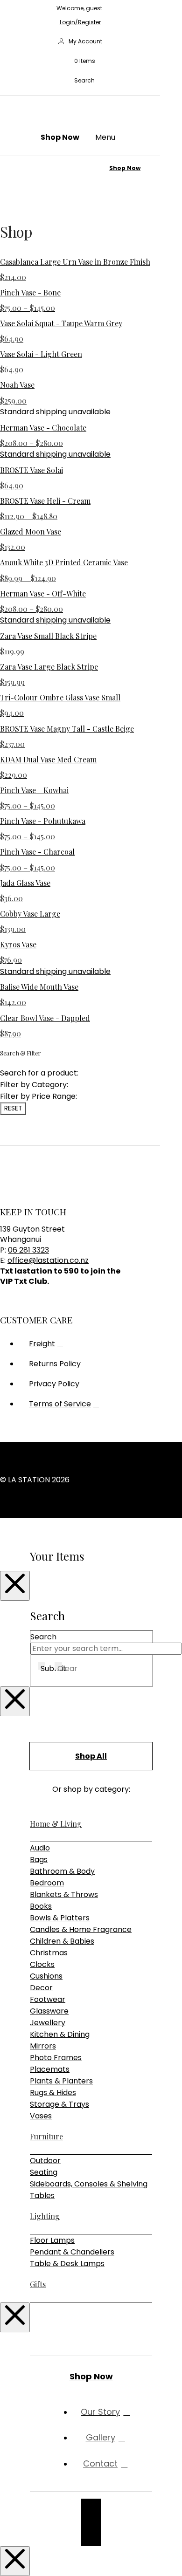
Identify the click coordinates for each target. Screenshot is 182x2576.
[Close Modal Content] (15, 1586)
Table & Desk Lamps (67, 2264)
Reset (13, 1108)
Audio (40, 1848)
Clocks (42, 1964)
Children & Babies (62, 1941)
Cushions (46, 1976)
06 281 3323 (28, 1250)
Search (43, 1637)
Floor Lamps (52, 2240)
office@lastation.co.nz (48, 1260)
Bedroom (47, 1883)
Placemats (50, 2069)
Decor (41, 1988)
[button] (80, 61)
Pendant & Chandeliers (72, 2252)
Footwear (48, 1999)
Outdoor (45, 2161)
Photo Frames (56, 2058)
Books (41, 1906)
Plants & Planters (61, 2081)
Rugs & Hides (53, 2093)
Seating (44, 2172)
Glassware (49, 2011)
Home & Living (56, 1824)
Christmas (49, 1953)
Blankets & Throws (64, 1894)
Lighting (45, 2216)
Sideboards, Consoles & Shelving (89, 2184)
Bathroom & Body (62, 1871)
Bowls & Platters (60, 1918)
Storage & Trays (59, 2104)
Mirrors (43, 2046)
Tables (42, 2196)
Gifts (38, 2284)
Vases (41, 2116)
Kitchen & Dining (60, 2034)
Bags (39, 1860)
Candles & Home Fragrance (81, 1929)
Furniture (46, 2136)
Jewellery (48, 2023)
